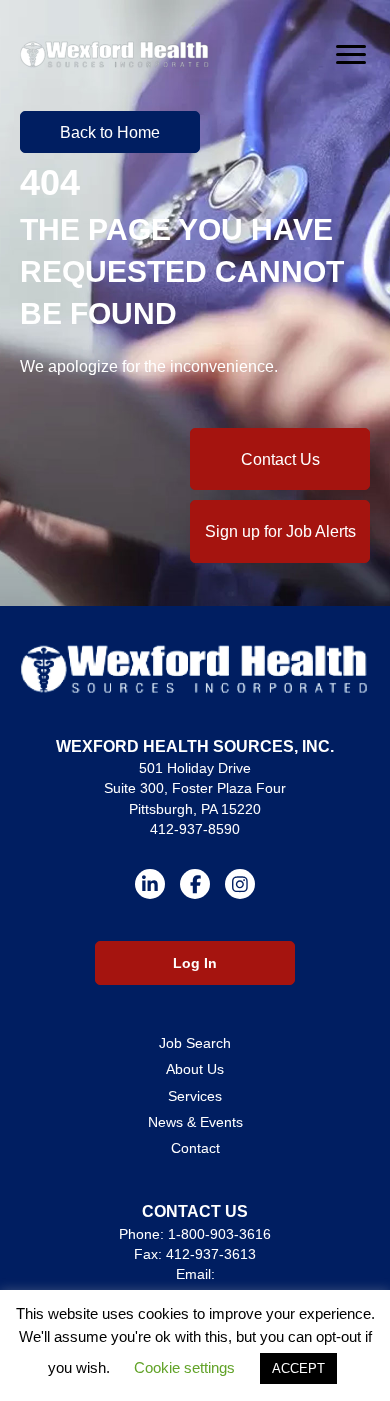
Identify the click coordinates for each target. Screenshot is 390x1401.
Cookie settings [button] (184, 1367)
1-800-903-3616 (219, 1234)
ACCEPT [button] (298, 1368)
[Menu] (351, 55)
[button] (110, 132)
